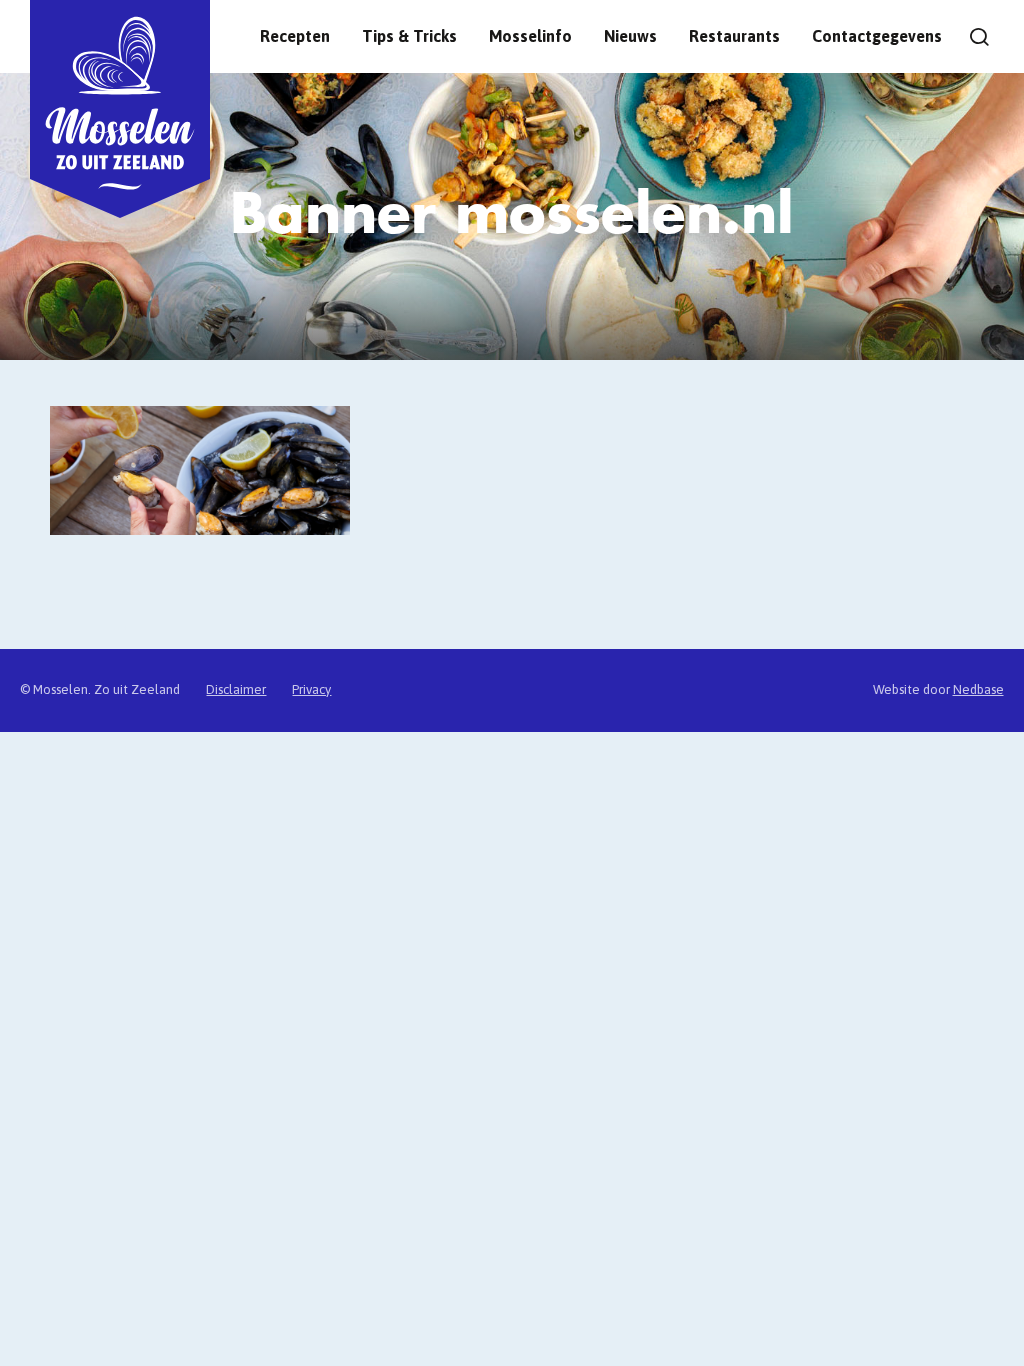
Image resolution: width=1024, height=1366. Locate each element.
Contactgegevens (877, 36)
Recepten (295, 36)
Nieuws (630, 36)
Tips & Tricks (409, 36)
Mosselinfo (530, 36)
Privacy (311, 689)
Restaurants (734, 36)
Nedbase (978, 689)
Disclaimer (236, 689)
